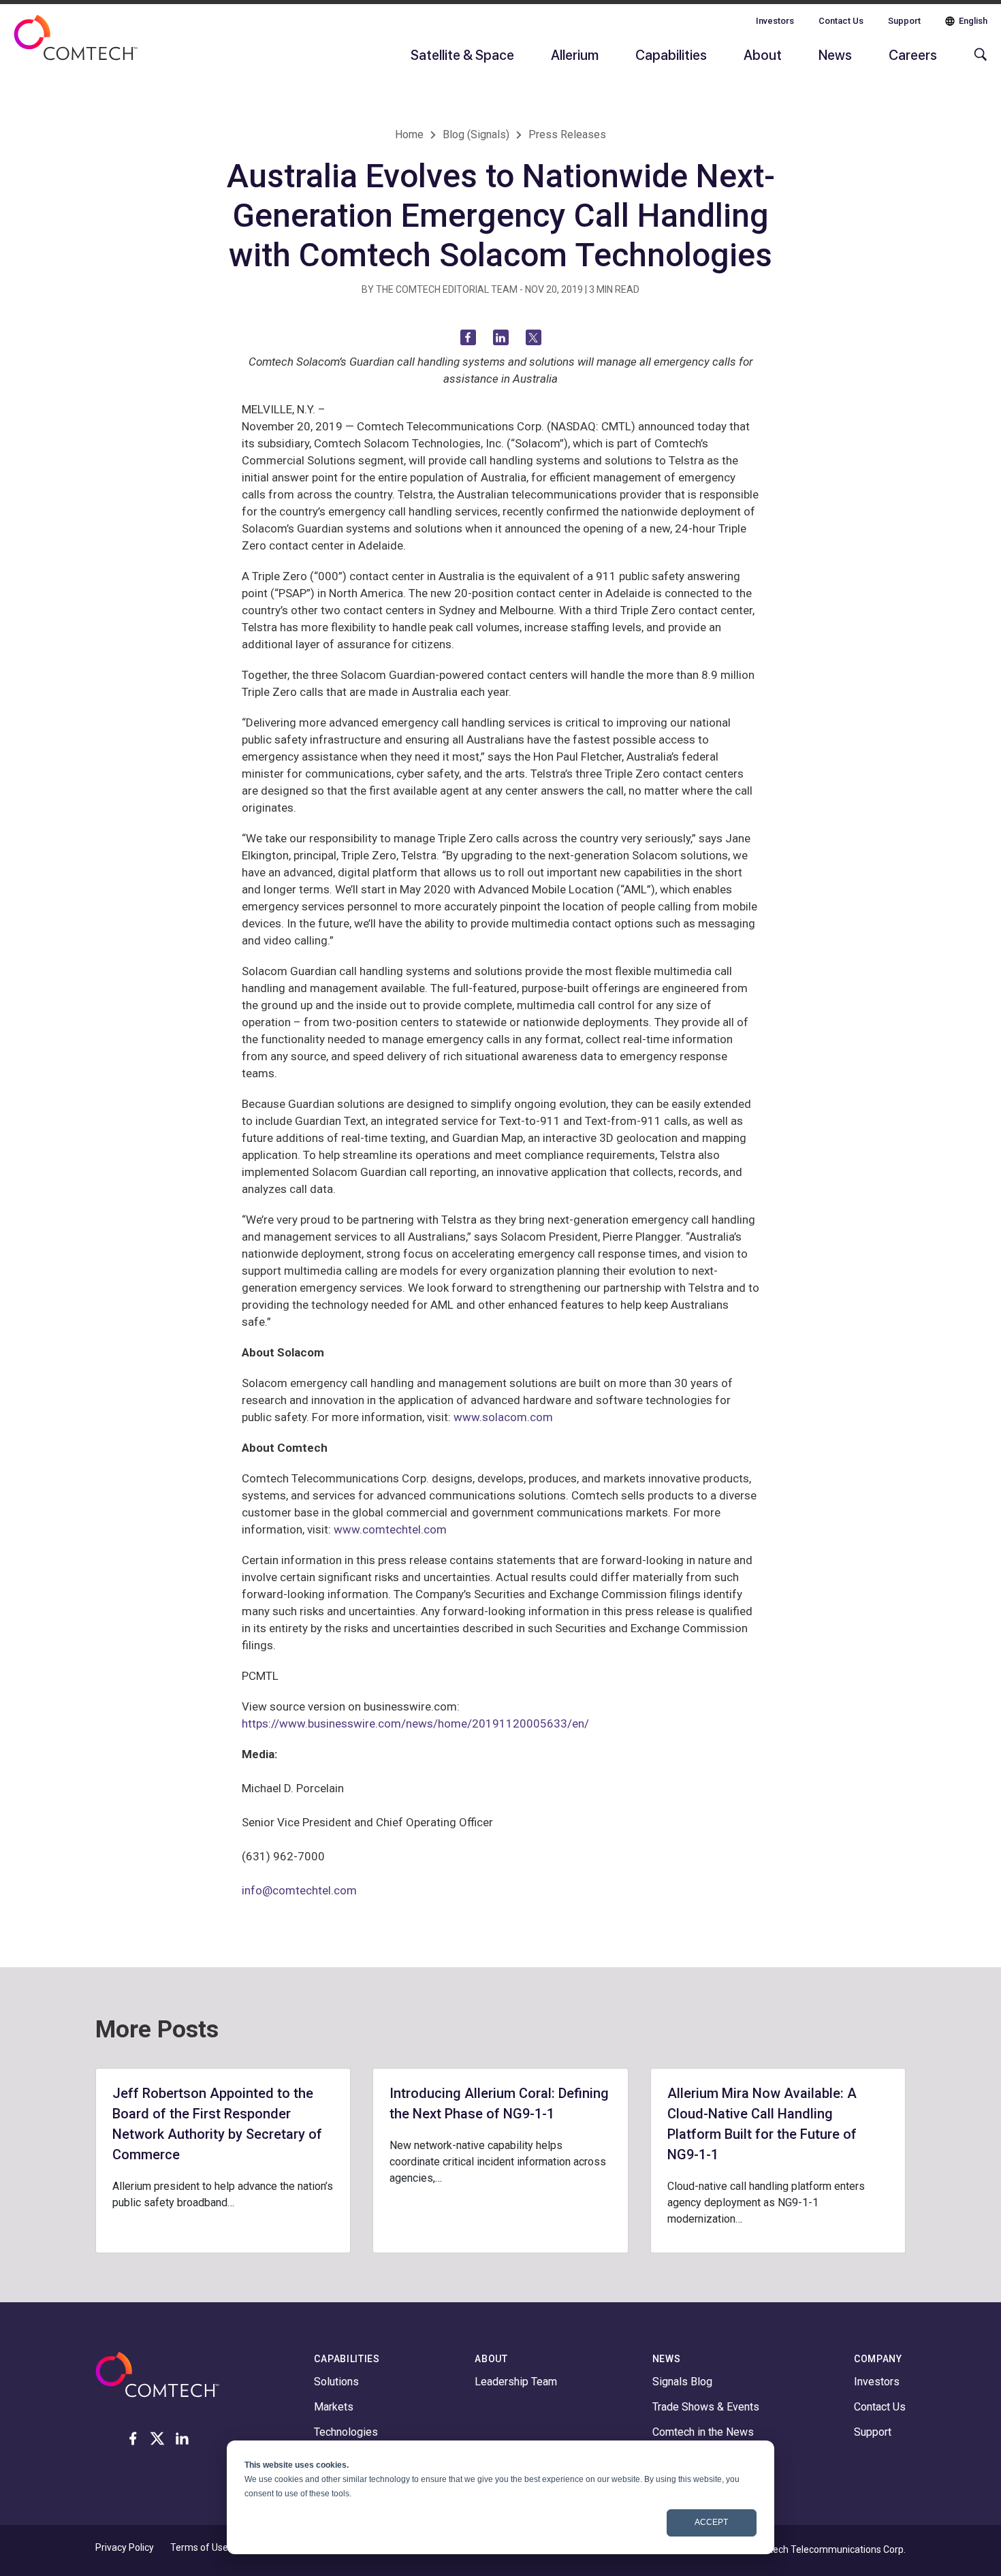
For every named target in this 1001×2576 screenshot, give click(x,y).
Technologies (346, 2432)
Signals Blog (682, 2382)
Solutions (336, 2382)
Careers (913, 54)
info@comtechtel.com (299, 1890)
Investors (775, 21)
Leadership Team (516, 2382)
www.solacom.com (503, 1417)
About (763, 54)
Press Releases (567, 134)
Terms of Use (199, 2547)
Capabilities (671, 54)
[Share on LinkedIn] (501, 337)
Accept (711, 2522)
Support (904, 21)
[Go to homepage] (76, 46)
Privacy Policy (125, 2547)
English (973, 21)
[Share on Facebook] (468, 337)
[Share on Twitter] (534, 337)
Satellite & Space (462, 54)
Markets (334, 2407)
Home (409, 134)
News (835, 54)
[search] (977, 61)
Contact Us (841, 21)
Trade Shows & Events (706, 2407)
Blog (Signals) (476, 134)
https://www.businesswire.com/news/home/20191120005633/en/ (415, 1723)
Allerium (575, 54)
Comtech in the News (703, 2432)
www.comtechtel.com (390, 1529)
